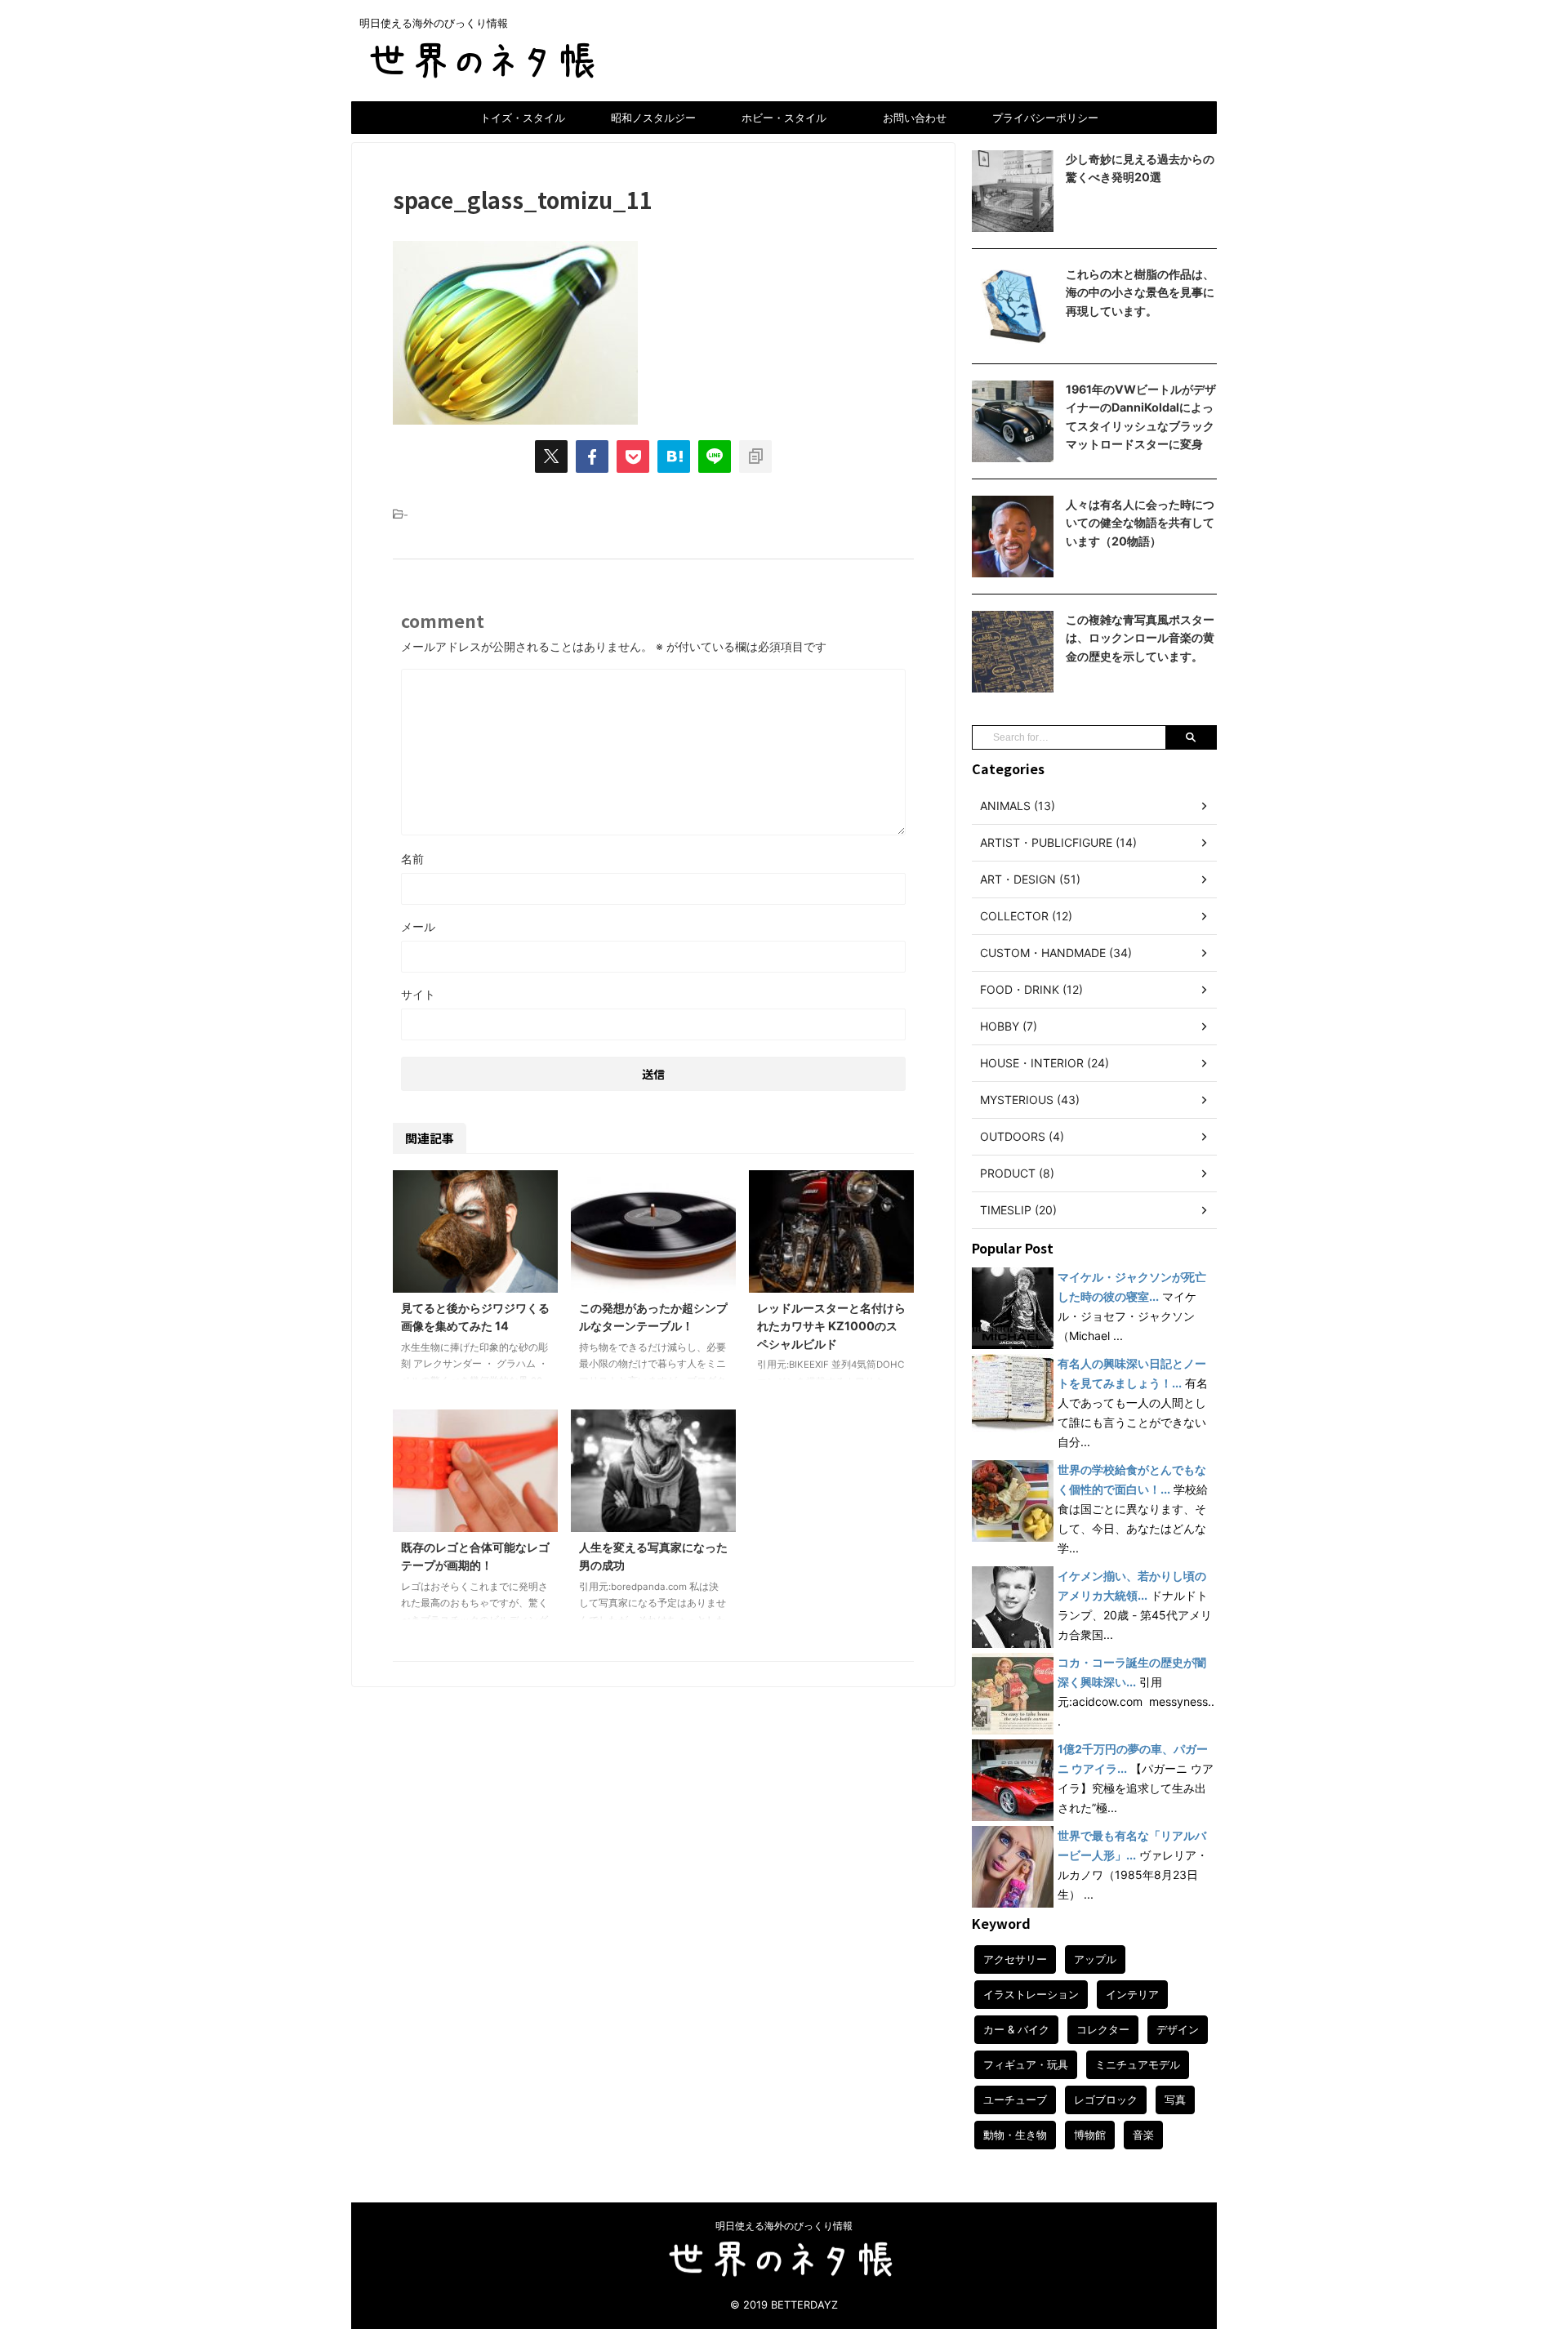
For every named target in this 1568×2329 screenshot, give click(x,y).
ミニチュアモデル (1138, 2064)
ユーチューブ (1015, 2100)
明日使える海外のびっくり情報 (784, 2226)
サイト (418, 994)
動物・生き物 (1015, 2135)
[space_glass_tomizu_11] (674, 456)
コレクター (1103, 2029)
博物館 (1090, 2135)
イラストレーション (1031, 1994)
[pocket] (633, 456)
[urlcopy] (755, 456)
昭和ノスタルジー (653, 118)
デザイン (1178, 2029)
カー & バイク (1016, 2029)
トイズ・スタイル (523, 118)
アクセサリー (1015, 1959)
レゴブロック (1106, 2100)
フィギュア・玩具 (1026, 2064)
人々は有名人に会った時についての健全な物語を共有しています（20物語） (1140, 523)
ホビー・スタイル (784, 118)
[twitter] (551, 456)
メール (418, 926)
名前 (412, 859)
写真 (1175, 2100)
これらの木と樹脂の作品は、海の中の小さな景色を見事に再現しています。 (1140, 292)
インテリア (1132, 1994)
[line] (715, 456)
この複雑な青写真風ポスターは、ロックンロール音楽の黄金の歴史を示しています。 (1140, 638)
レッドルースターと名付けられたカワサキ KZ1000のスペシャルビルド (831, 1325)
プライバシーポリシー (1045, 118)
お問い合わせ (915, 118)
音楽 (1143, 2135)
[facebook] (592, 456)
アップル (1095, 1959)
